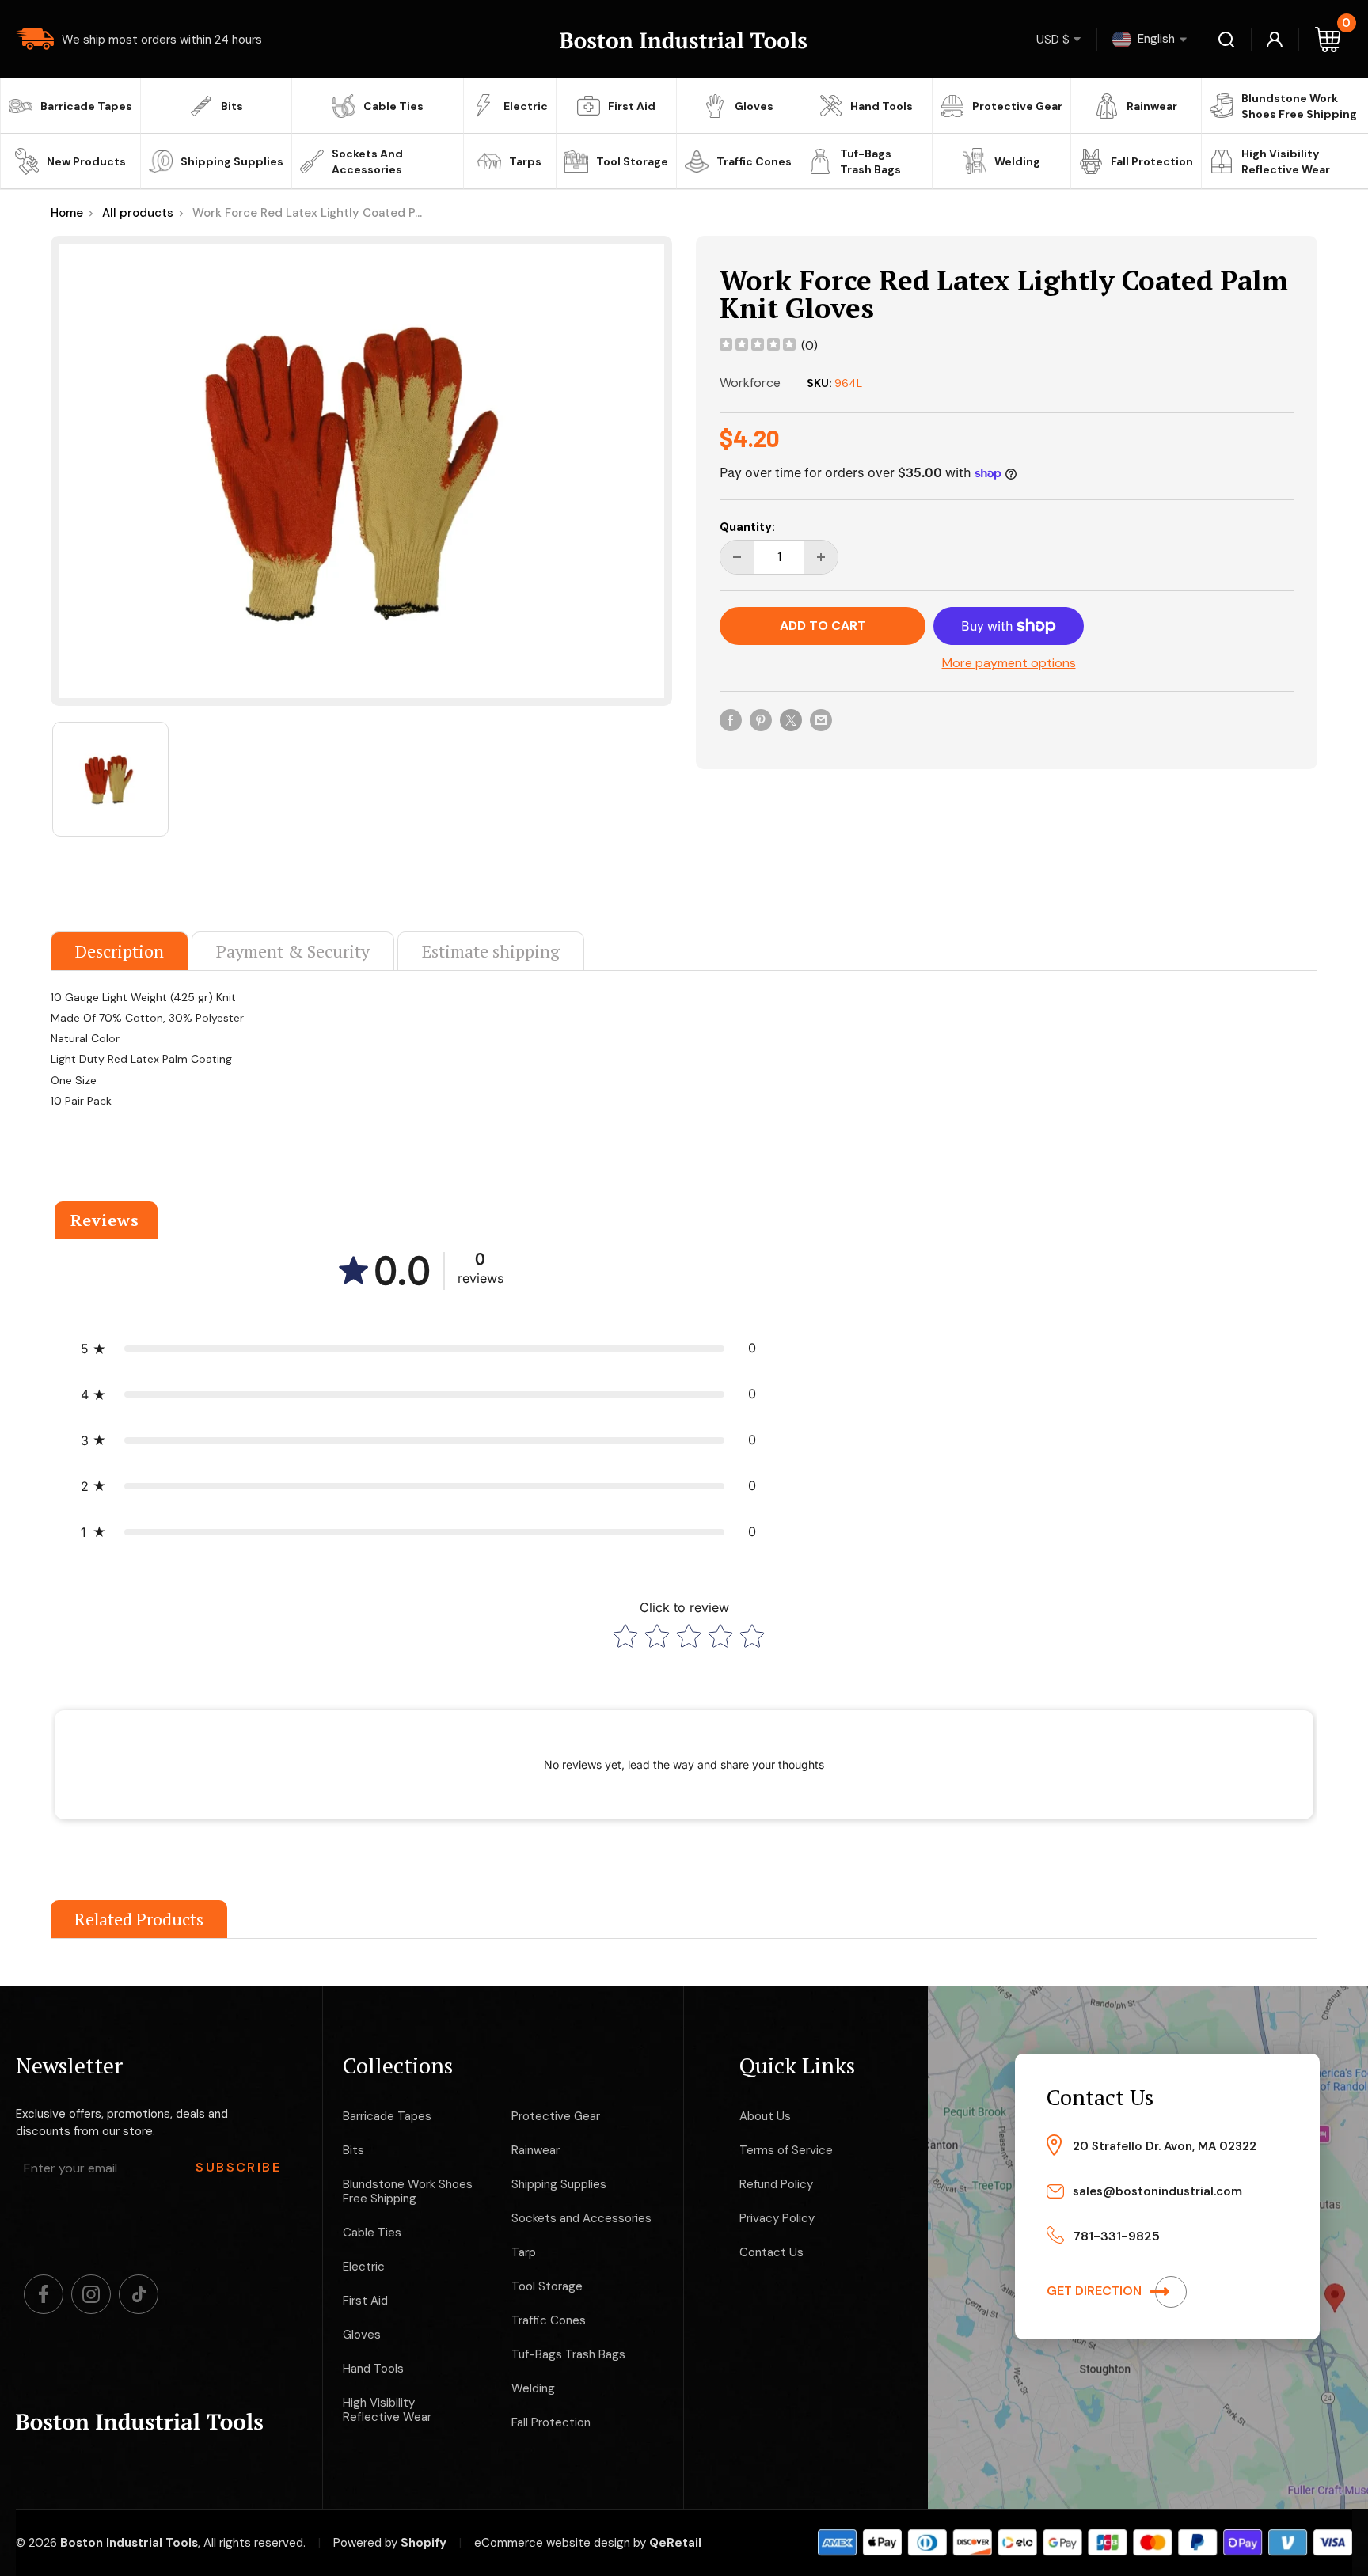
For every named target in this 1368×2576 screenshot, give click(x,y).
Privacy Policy (777, 2218)
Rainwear (1152, 106)
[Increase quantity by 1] (821, 557)
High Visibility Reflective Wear (1286, 161)
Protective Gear (1017, 106)
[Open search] (1227, 40)
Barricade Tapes (86, 106)
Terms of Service (786, 2150)
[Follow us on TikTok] (139, 2294)
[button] (418, 1349)
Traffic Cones (754, 161)
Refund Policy (776, 2184)
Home (67, 213)
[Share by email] (821, 719)
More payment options (1009, 663)
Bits (232, 106)
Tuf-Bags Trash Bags (870, 161)
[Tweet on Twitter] (791, 719)
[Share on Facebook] (731, 719)
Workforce (750, 383)
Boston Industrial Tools (129, 2543)
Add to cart (823, 626)
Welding (1017, 161)
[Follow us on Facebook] (44, 2294)
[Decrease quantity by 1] (737, 557)
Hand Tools (882, 106)
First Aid (632, 106)
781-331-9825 (1116, 2236)
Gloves (754, 106)
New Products (86, 161)
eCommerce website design (552, 2543)
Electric (526, 106)
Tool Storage (632, 161)
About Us (765, 2116)
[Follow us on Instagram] (91, 2294)
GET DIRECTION (1096, 2291)
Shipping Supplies (232, 161)
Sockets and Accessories (367, 161)
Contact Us (771, 2252)
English (1155, 38)
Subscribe (238, 2167)
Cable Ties (393, 106)
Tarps (525, 161)
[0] (1328, 39)
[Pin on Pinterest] (761, 719)
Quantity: (747, 527)
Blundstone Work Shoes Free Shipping (1299, 106)
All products (138, 213)
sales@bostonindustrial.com (1157, 2191)
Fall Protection (1152, 161)
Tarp (524, 2252)
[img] (758, 346)
